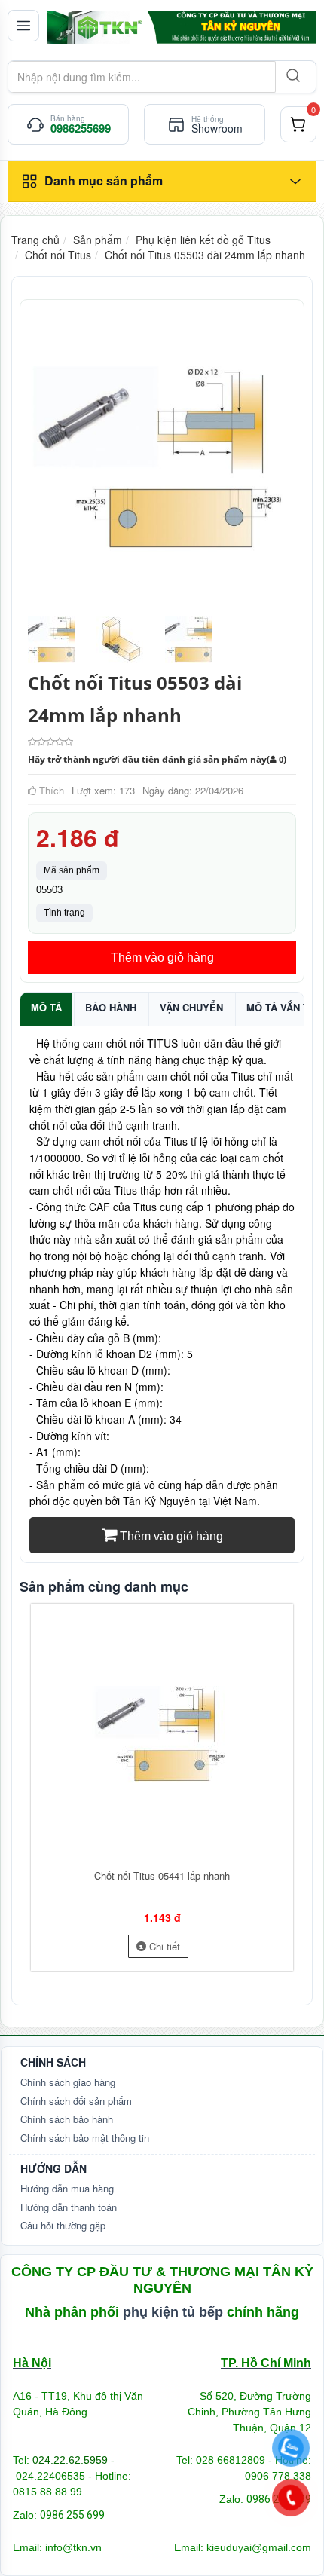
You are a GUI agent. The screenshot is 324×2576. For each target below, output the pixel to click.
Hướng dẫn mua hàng (67, 2188)
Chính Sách (53, 2062)
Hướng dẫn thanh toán (69, 2207)
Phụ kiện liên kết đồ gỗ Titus (203, 240)
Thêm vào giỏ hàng (162, 958)
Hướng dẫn (53, 2168)
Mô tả (46, 1007)
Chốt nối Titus (58, 255)
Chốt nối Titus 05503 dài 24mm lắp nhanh (205, 255)
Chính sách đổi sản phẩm (76, 2101)
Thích (50, 790)
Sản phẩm (98, 240)
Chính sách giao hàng (68, 2082)
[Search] (292, 77)
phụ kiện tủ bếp (173, 2312)
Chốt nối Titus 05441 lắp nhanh (162, 1875)
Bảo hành (111, 1007)
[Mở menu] (23, 26)
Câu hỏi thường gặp (63, 2225)
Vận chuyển (191, 1007)
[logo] (182, 27)
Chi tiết (163, 1946)
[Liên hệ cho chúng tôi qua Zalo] (291, 2448)
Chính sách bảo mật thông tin (85, 2138)
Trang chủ (35, 240)
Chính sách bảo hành (67, 2119)
